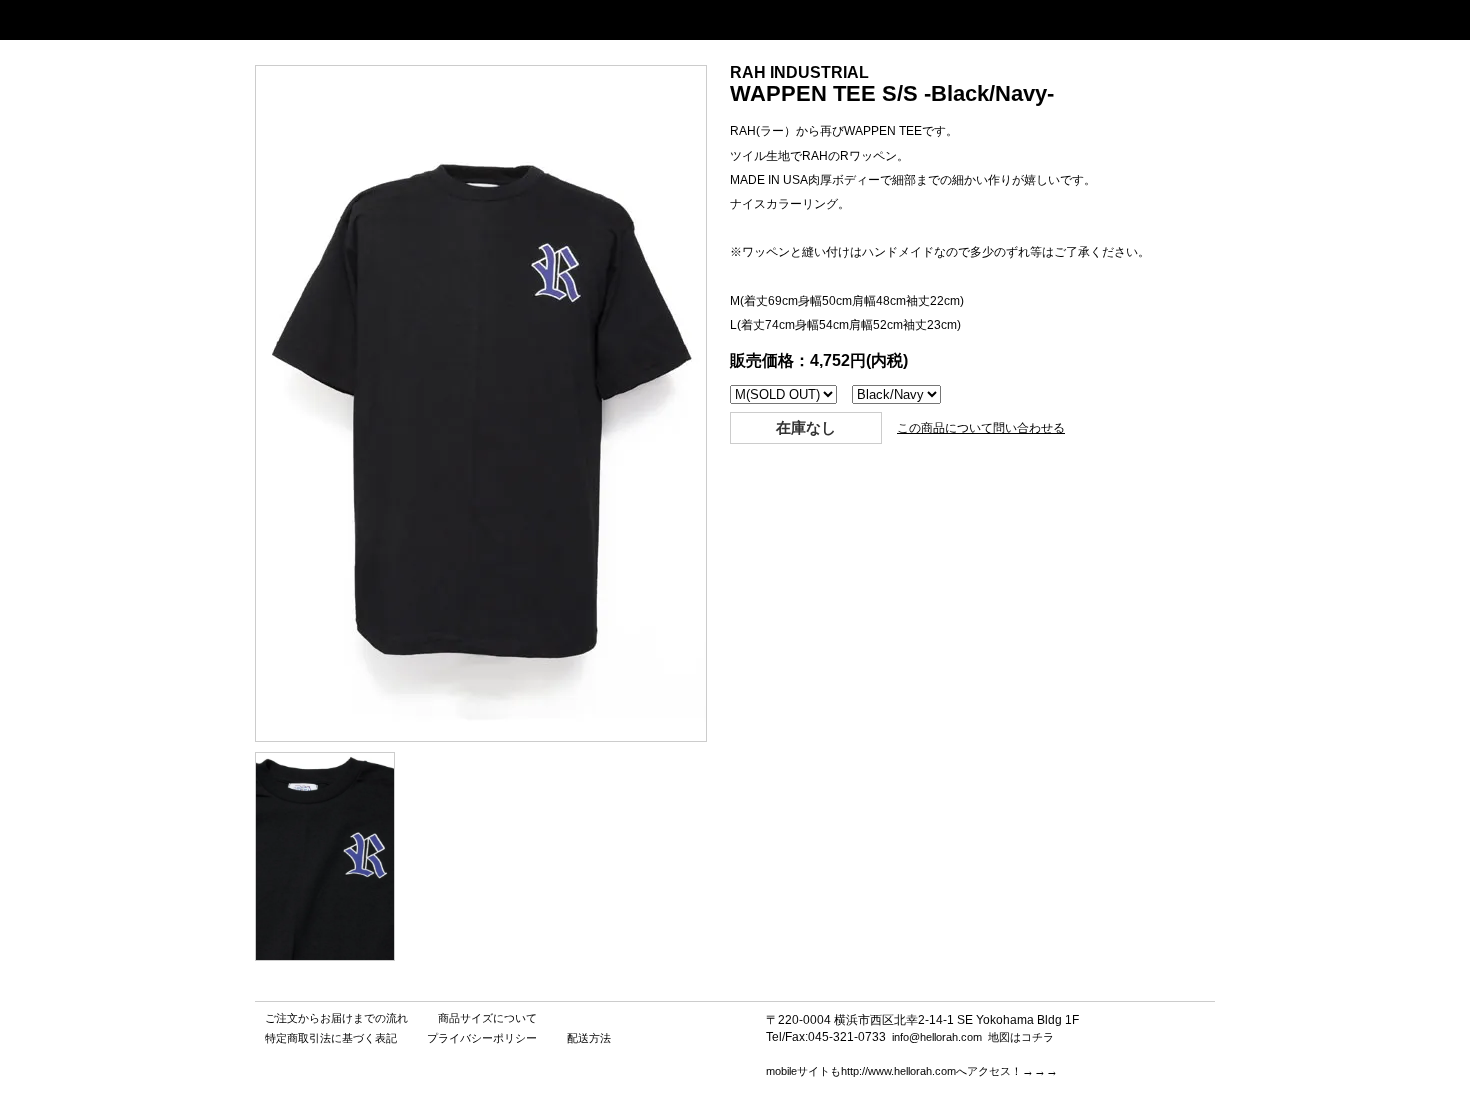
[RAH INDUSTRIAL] (325, 955)
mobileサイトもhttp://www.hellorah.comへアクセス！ (894, 1071)
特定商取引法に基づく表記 (331, 1038)
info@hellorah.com (937, 1037)
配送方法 (589, 1038)
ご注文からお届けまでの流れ (336, 1018)
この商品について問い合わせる (981, 428)
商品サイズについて (487, 1018)
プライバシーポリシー (482, 1038)
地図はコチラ (1021, 1037)
